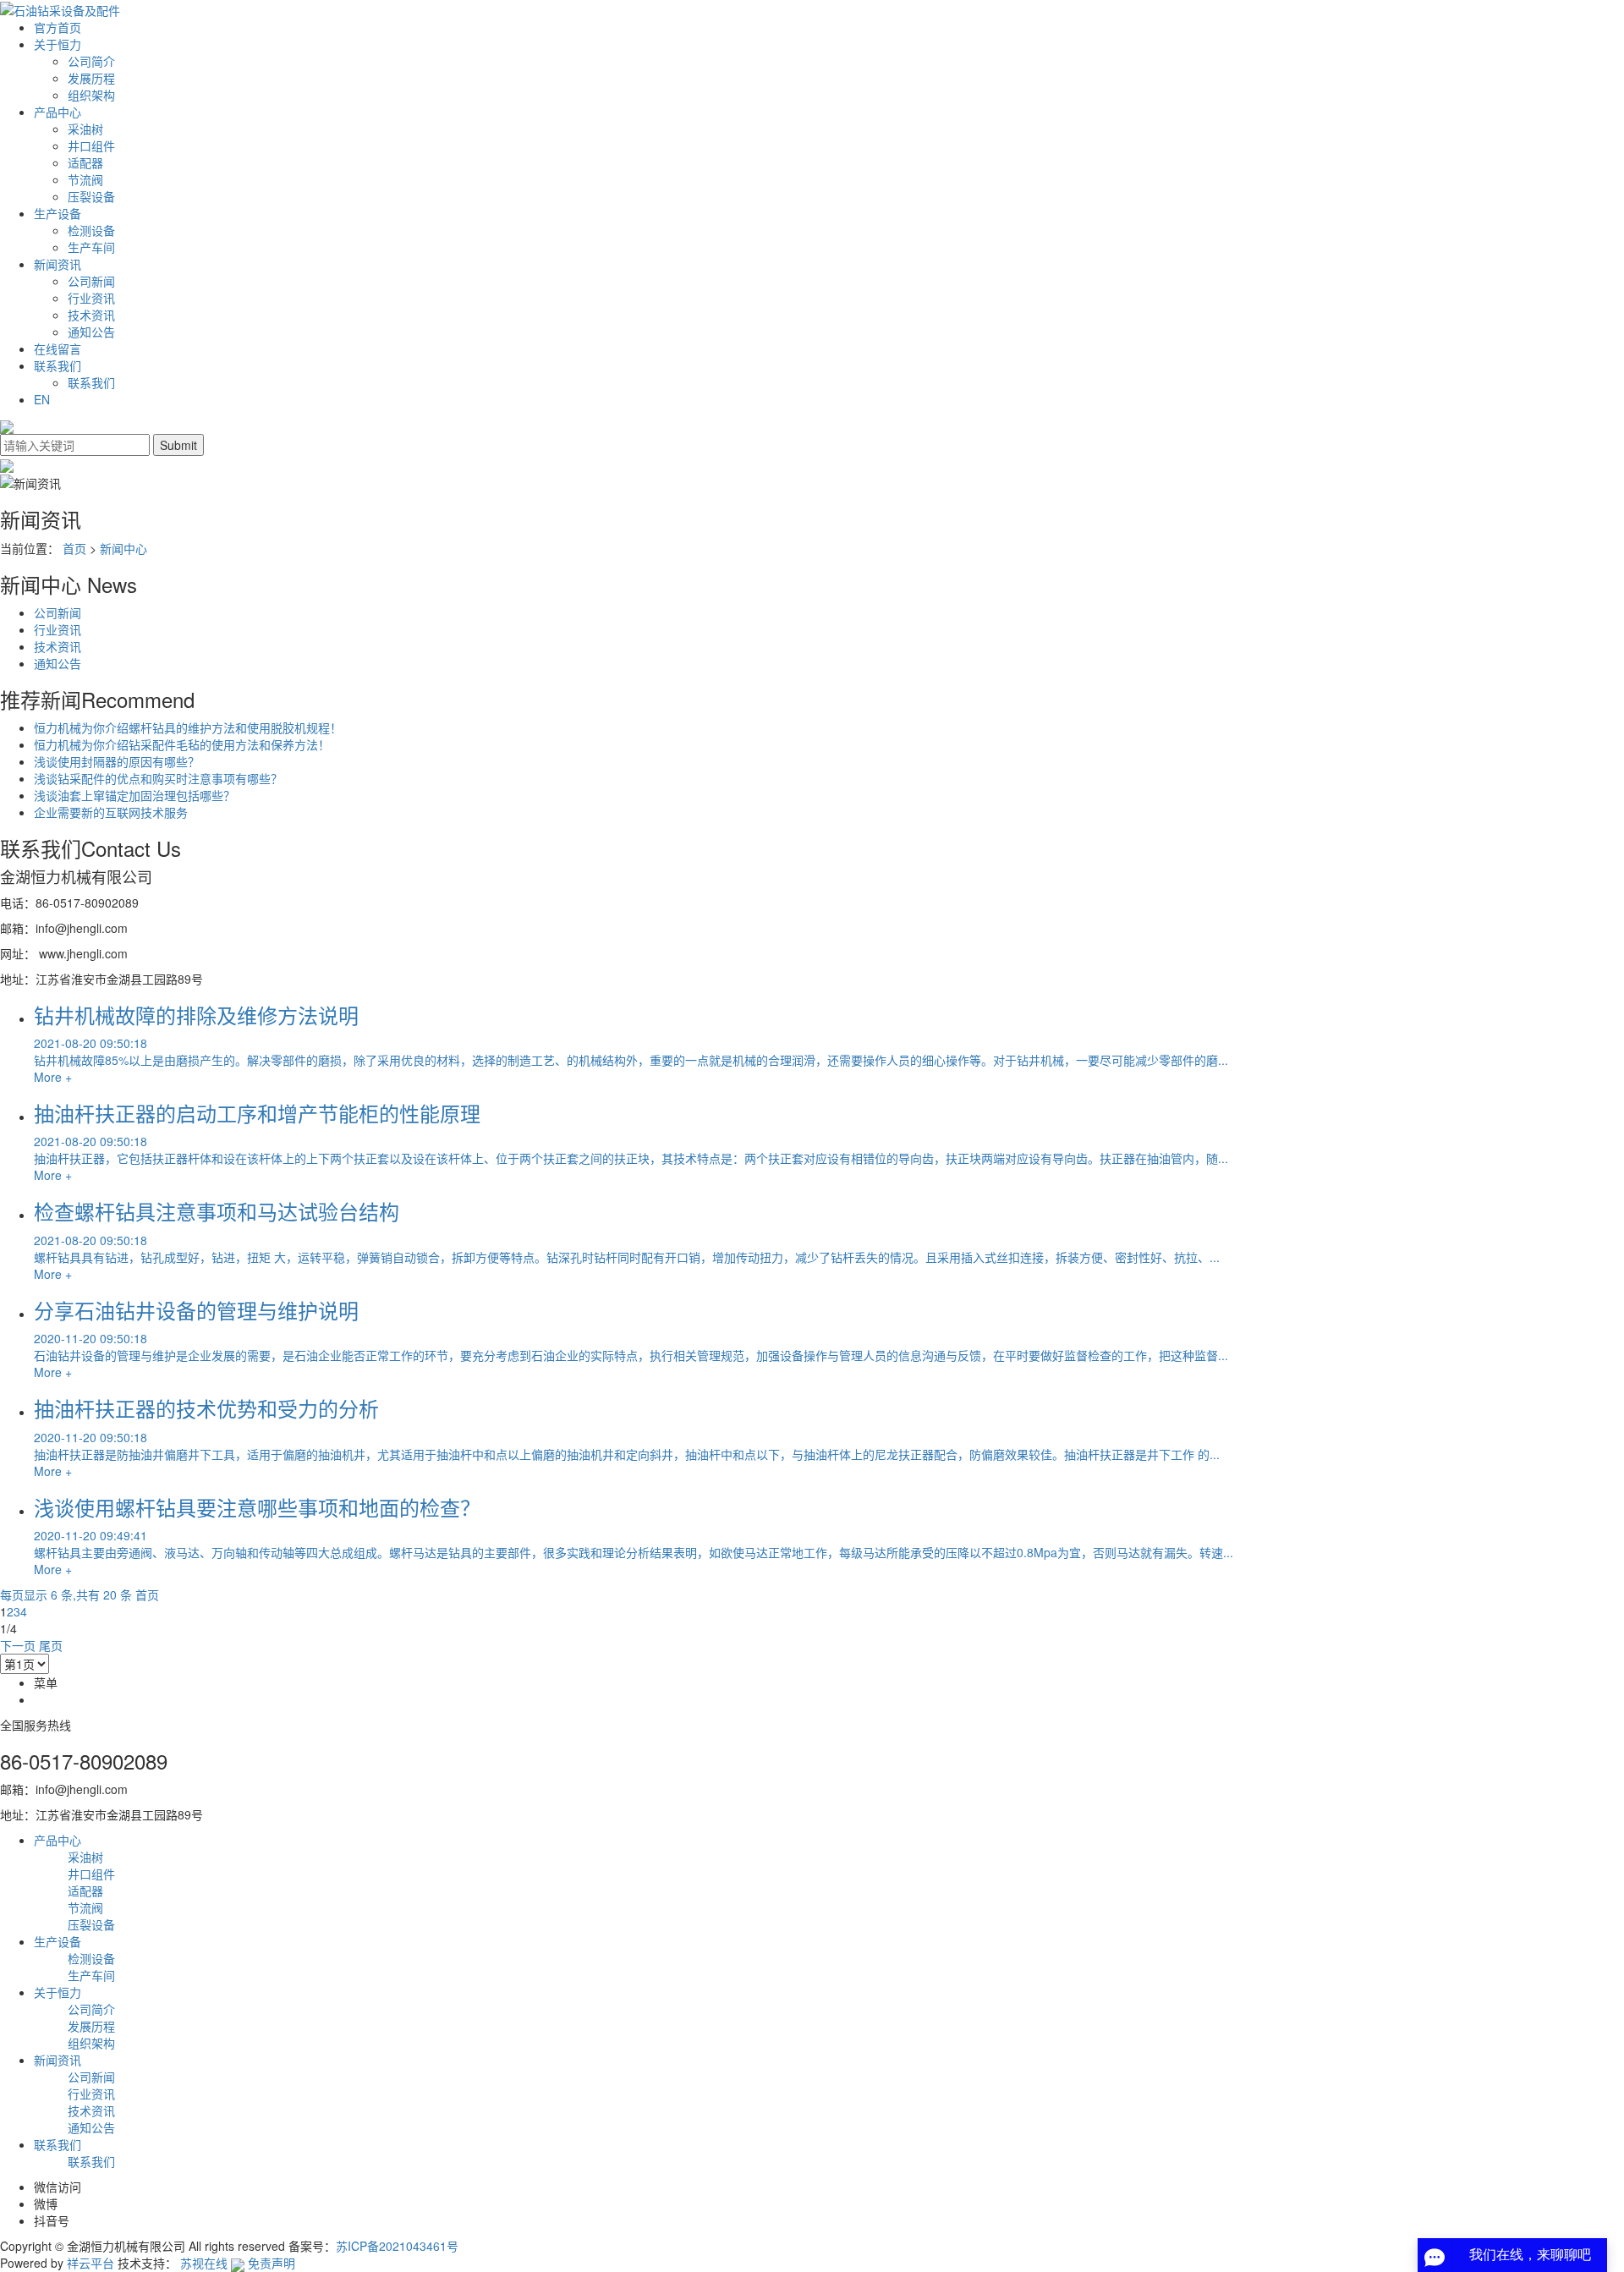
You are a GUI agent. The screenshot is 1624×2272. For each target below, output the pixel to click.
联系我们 (58, 365)
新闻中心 (123, 548)
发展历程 (91, 78)
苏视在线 (204, 2263)
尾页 (51, 1645)
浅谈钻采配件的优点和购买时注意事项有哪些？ (158, 778)
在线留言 (58, 348)
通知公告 (91, 332)
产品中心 (58, 112)
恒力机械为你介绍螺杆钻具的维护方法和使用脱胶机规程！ (188, 727)
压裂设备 (91, 196)
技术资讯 (91, 315)
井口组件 (91, 145)
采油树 (85, 129)
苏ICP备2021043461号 (397, 2246)
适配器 (85, 162)
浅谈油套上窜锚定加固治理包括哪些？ (134, 795)
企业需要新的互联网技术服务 (111, 812)
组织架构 (91, 95)
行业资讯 (91, 298)
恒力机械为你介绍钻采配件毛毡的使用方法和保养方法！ (182, 744)
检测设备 (91, 230)
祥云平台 (91, 2263)
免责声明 (272, 2263)
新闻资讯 (58, 264)
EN (42, 399)
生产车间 (91, 247)
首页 (74, 548)
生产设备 (58, 213)
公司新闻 (91, 281)
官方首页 (58, 27)
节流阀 (85, 179)
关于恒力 (58, 44)
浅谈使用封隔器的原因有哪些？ (117, 761)
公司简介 (91, 61)
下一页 (18, 1645)
